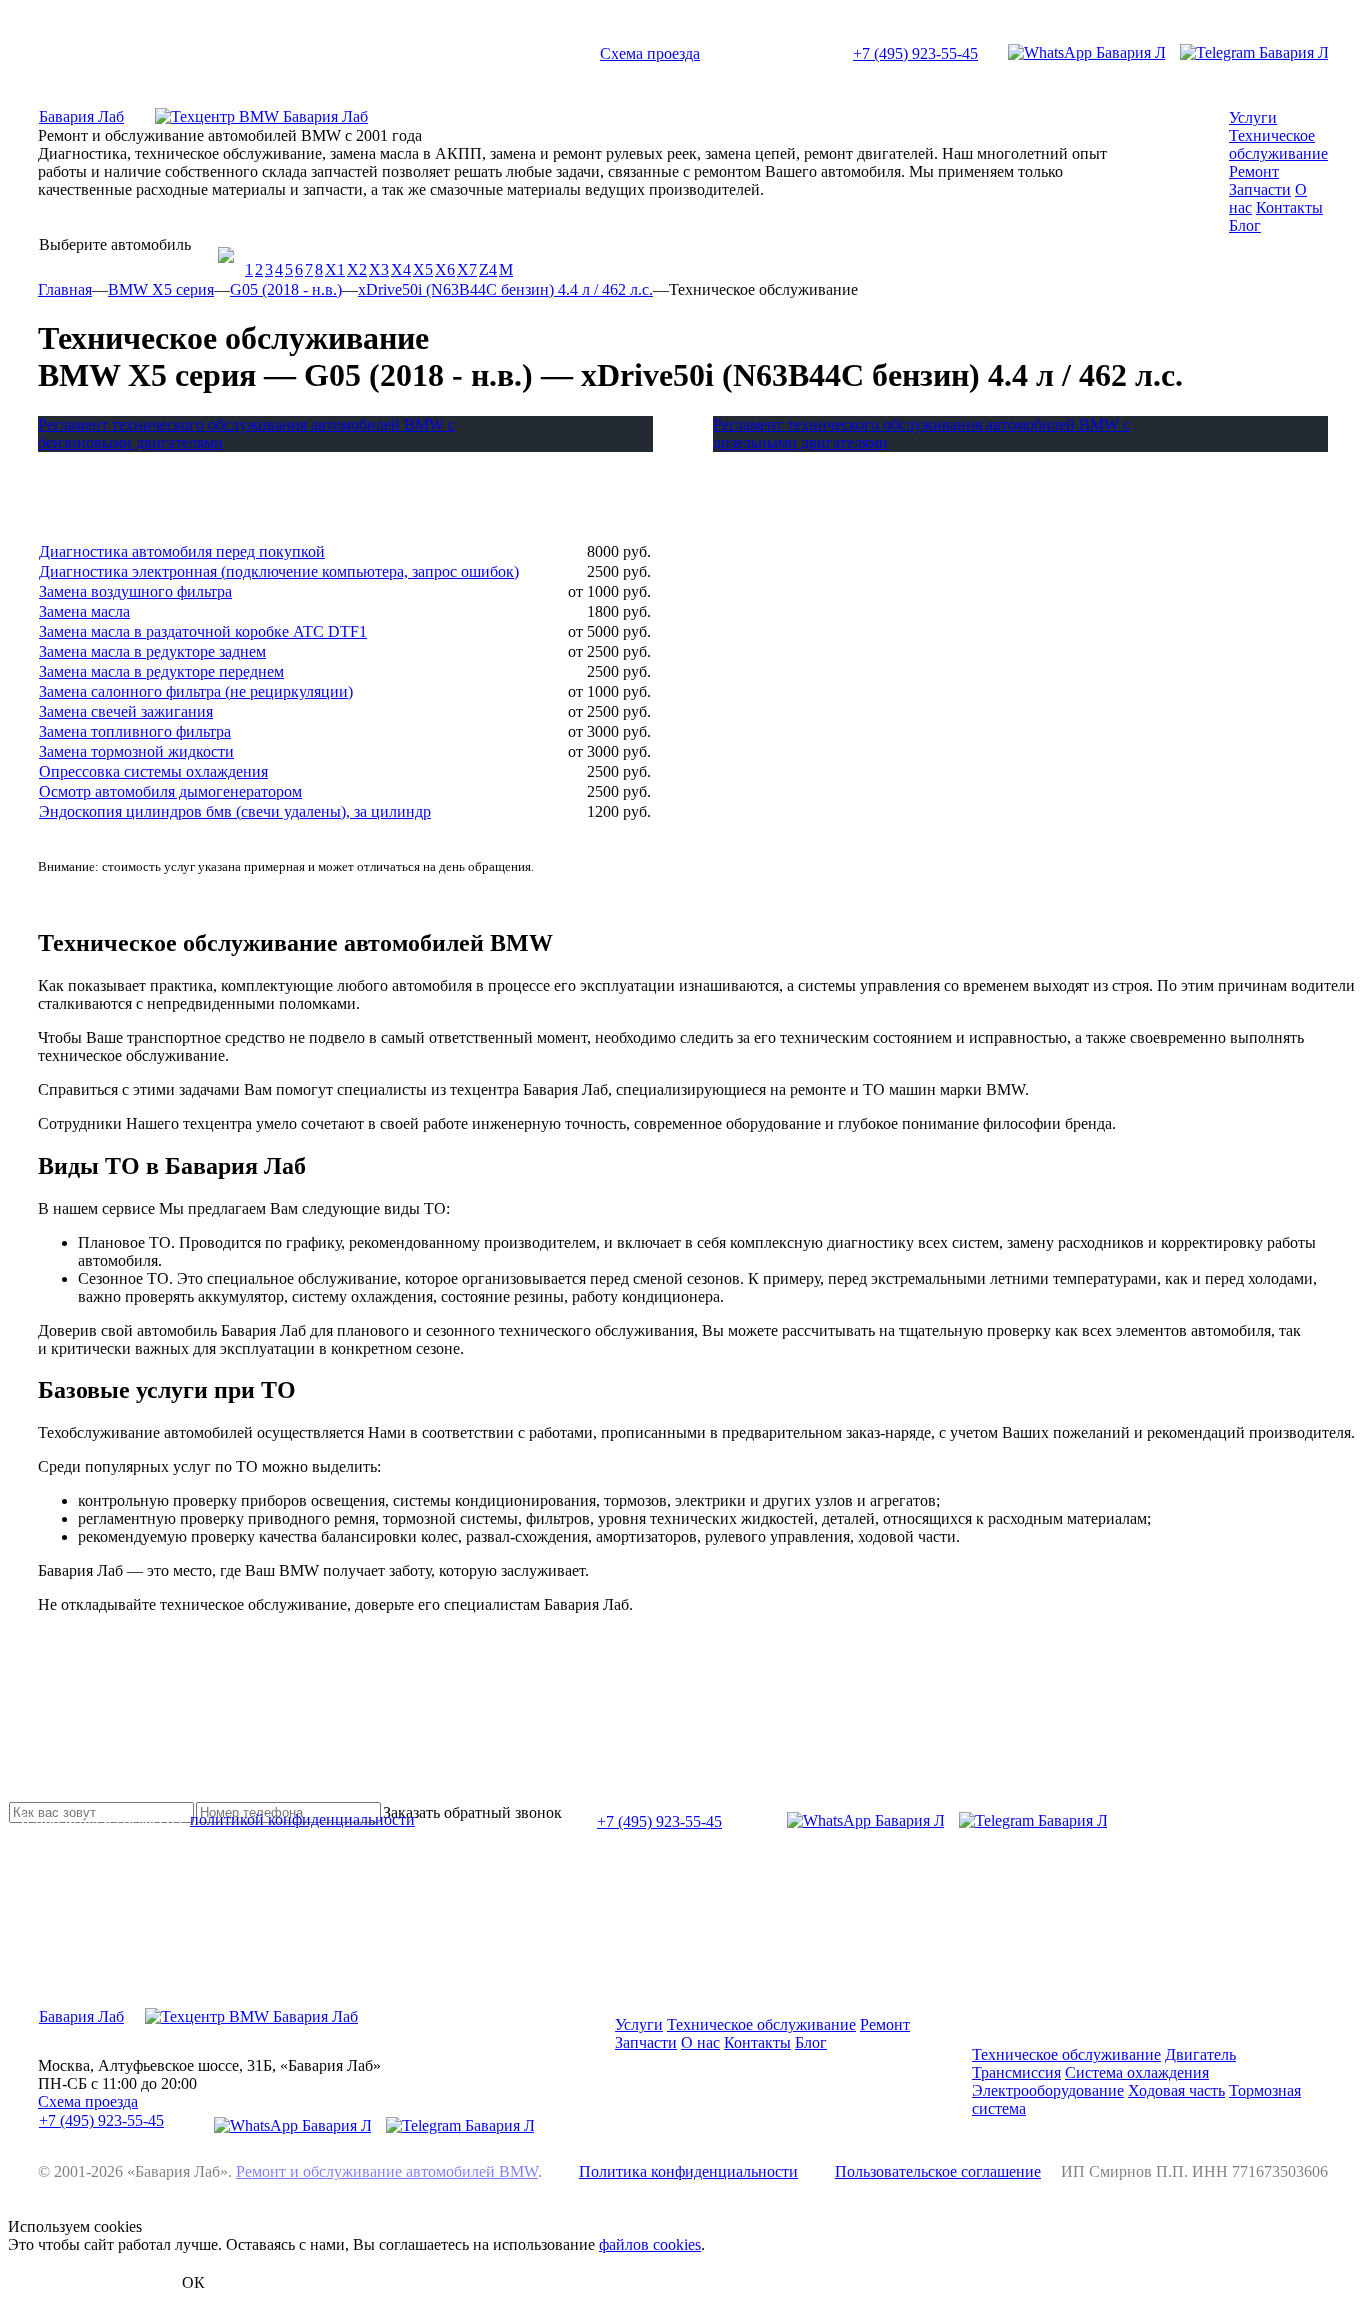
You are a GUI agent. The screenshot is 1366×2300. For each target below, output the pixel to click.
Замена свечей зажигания (126, 711)
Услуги (1253, 117)
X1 (335, 269)
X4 (401, 269)
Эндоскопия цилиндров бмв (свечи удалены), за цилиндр (235, 811)
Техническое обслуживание (1278, 144)
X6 (445, 269)
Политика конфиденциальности (688, 2171)
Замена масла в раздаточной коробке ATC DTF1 (203, 631)
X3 (379, 269)
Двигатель (1200, 2054)
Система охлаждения (1137, 2072)
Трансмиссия (1016, 2072)
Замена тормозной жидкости (136, 751)
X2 (357, 269)
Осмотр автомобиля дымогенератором (170, 791)
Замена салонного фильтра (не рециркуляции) (196, 691)
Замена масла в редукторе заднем (152, 651)
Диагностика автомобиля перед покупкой (182, 551)
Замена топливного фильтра (135, 731)
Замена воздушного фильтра (135, 591)
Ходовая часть (1176, 2090)
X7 (467, 269)
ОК (193, 2282)
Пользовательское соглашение (938, 2171)
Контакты (1289, 207)
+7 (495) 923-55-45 (915, 53)
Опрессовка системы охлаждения (153, 771)
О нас (700, 2042)
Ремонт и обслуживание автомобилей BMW (387, 2171)
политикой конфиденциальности (302, 1819)
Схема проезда (650, 53)
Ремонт (1254, 171)
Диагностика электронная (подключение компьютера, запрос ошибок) (279, 571)
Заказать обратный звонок (472, 1812)
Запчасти (1260, 189)
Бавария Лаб (81, 116)
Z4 (488, 269)
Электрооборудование (1048, 2090)
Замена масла (84, 611)
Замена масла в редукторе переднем (161, 671)
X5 (423, 269)
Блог (1245, 225)
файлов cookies (650, 2244)
